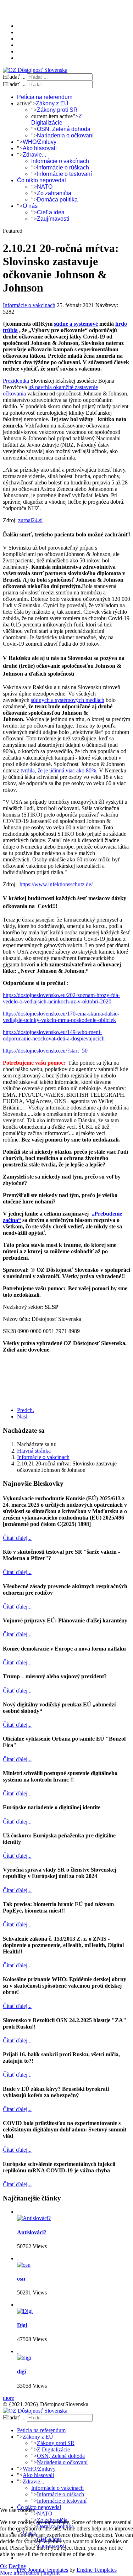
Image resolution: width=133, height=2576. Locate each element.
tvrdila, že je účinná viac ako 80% (58, 770)
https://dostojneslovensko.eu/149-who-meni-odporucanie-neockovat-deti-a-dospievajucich (54, 1035)
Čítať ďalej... (17, 1538)
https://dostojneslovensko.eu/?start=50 (45, 1051)
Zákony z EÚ (52, 103)
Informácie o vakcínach (60, 161)
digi (21, 2372)
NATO (45, 187)
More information (20, 2573)
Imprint (51, 2573)
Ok (4, 2566)
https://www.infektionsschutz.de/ (56, 884)
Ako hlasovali (40, 148)
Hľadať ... (14, 77)
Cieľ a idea (51, 212)
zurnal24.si (30, 520)
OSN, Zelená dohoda (64, 129)
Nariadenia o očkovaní (65, 135)
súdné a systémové (76, 324)
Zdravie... (34, 155)
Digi (22, 2325)
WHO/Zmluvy (40, 142)
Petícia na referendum (45, 97)
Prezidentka (16, 381)
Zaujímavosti (53, 219)
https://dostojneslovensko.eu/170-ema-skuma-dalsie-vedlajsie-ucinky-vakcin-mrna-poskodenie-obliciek (61, 1017)
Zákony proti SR (57, 110)
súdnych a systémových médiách (68, 700)
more (9, 2398)
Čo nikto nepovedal (41, 180)
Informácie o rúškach (63, 167)
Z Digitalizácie (57, 119)
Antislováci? (32, 2232)
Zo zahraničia (54, 193)
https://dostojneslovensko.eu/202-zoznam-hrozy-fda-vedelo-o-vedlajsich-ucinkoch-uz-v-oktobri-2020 (61, 998)
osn (21, 2279)
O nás (30, 206)
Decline (17, 2566)
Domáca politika (57, 200)
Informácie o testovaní (64, 174)
